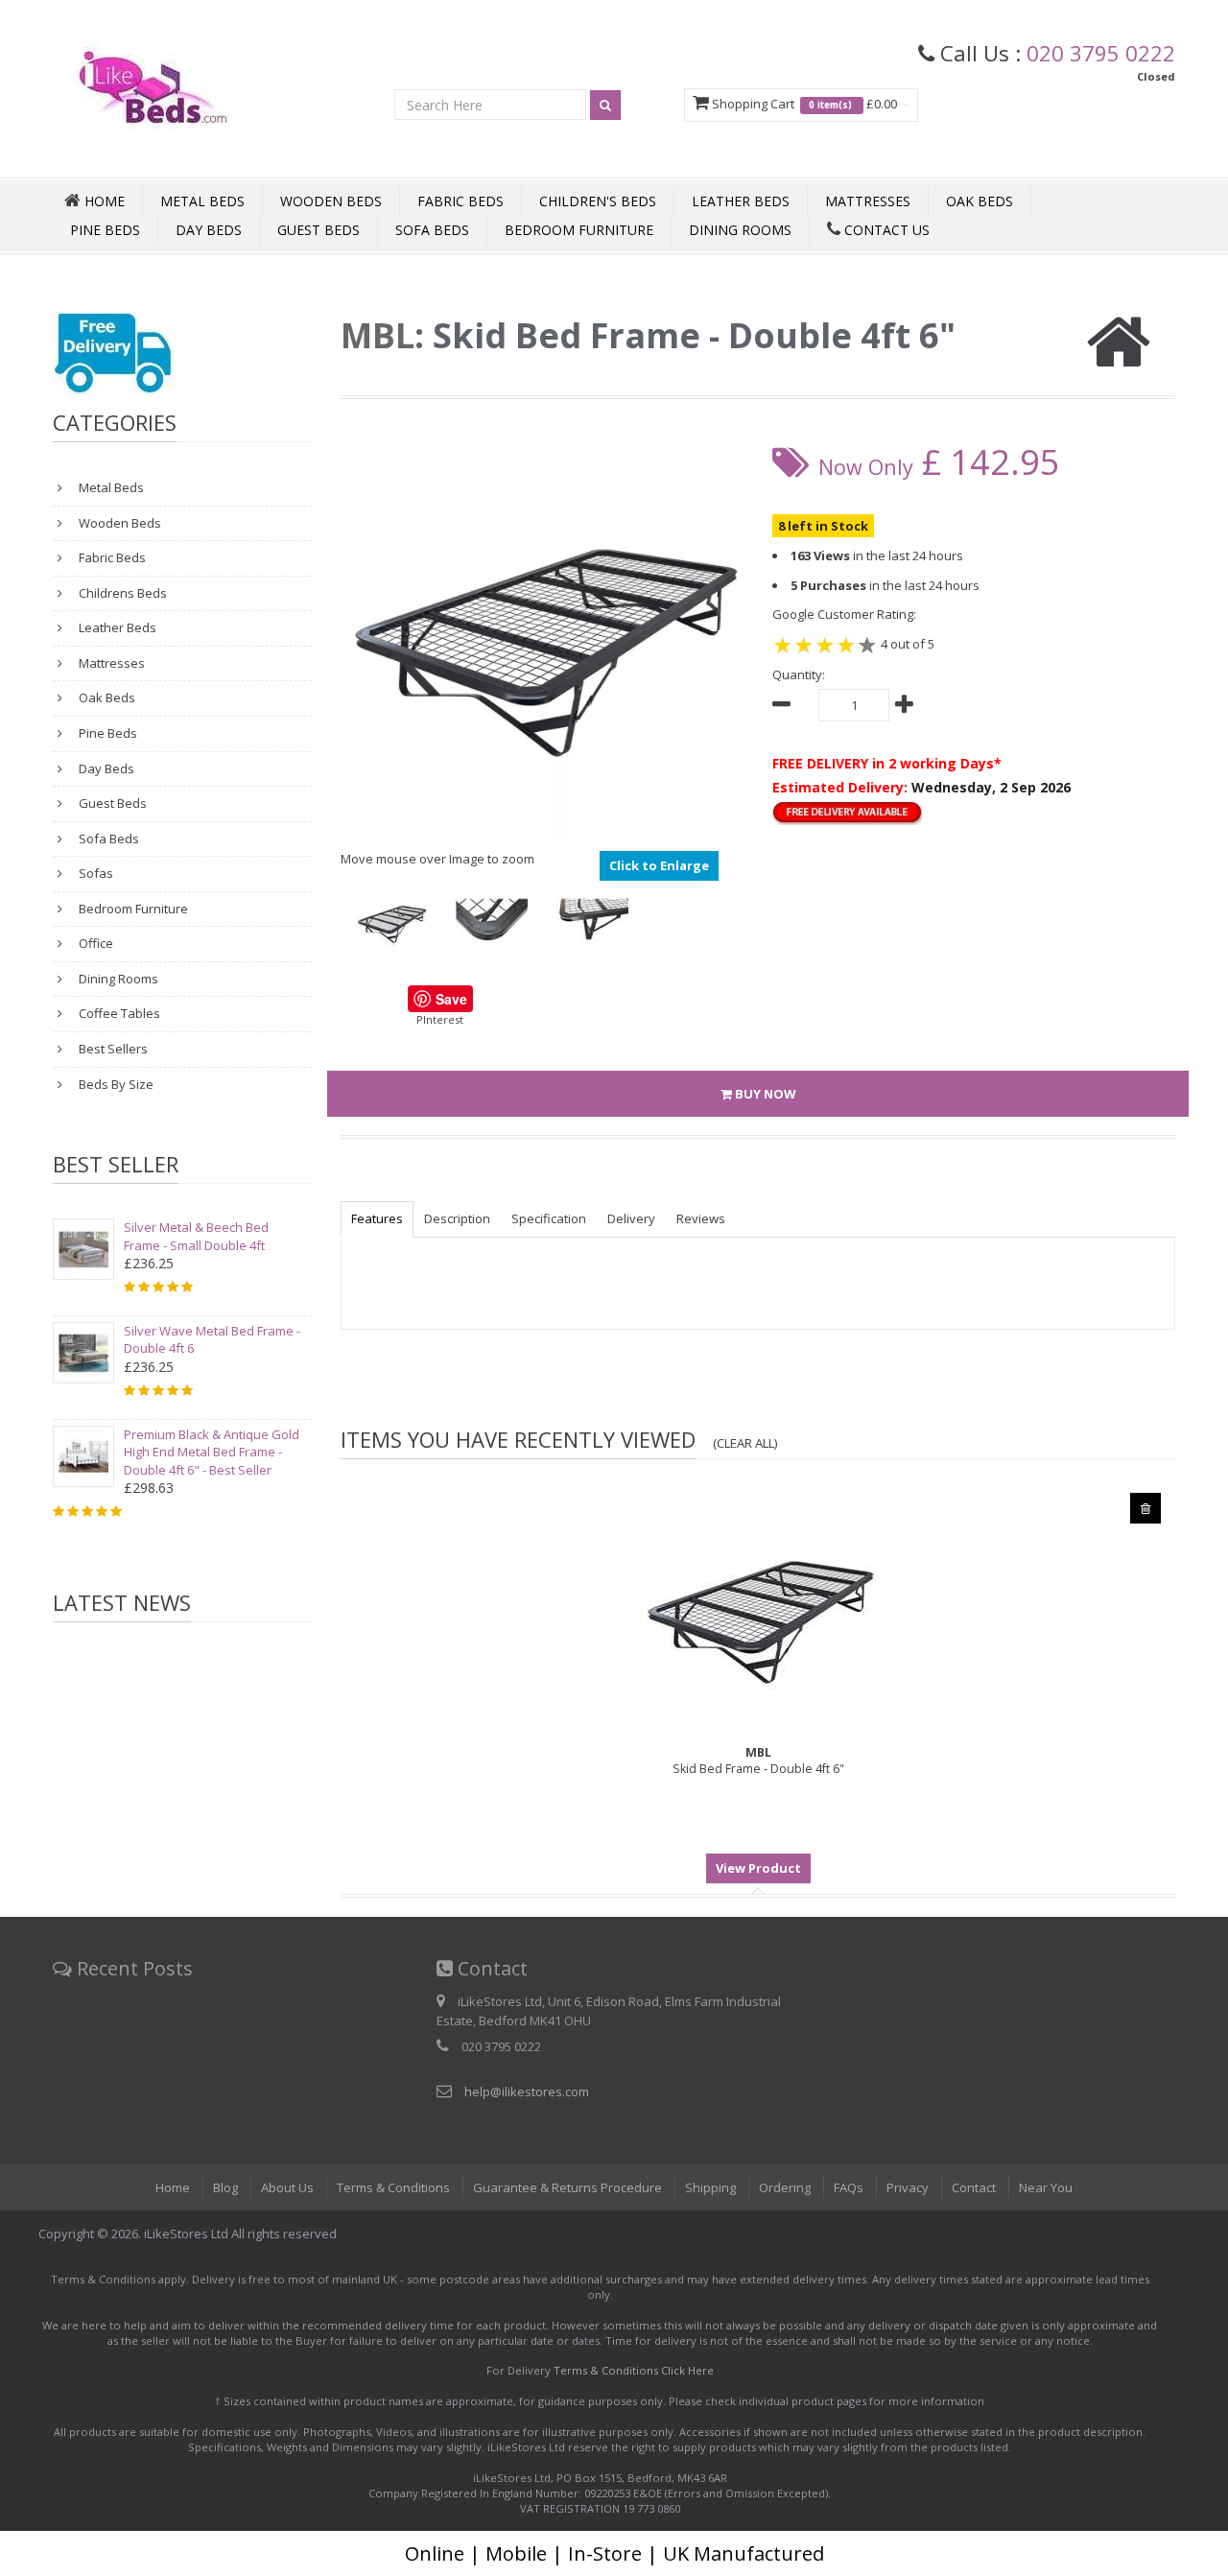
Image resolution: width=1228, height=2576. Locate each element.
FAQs (849, 2187)
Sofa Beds (432, 230)
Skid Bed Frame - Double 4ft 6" (758, 1761)
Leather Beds (741, 201)
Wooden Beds (331, 201)
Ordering (785, 2187)
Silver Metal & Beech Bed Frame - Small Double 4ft (196, 1236)
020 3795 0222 (1101, 53)
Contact (974, 2187)
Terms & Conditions (393, 2187)
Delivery (631, 1218)
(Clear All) (745, 1443)
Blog (225, 2187)
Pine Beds (105, 230)
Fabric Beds (460, 201)
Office (94, 943)
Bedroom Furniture (579, 230)
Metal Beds (202, 201)
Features (377, 1218)
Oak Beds (980, 201)
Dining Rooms (740, 230)
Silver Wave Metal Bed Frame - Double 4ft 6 (212, 1340)
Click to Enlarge (659, 865)
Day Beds (209, 230)
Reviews (701, 1218)
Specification (549, 1218)
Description (457, 1218)
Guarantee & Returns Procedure (567, 2187)
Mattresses (868, 201)
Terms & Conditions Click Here (634, 2370)
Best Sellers (112, 1049)
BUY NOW (764, 1094)
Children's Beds (598, 201)
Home (173, 2187)
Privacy (908, 2187)
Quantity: (799, 674)
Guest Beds (319, 230)
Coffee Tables (118, 1013)
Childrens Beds (121, 593)
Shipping (710, 2187)
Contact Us (885, 230)
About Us (287, 2187)
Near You (1046, 2187)
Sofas (94, 873)
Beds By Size (115, 1084)
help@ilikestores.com (527, 2092)
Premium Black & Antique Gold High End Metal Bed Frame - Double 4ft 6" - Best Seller (212, 1452)
